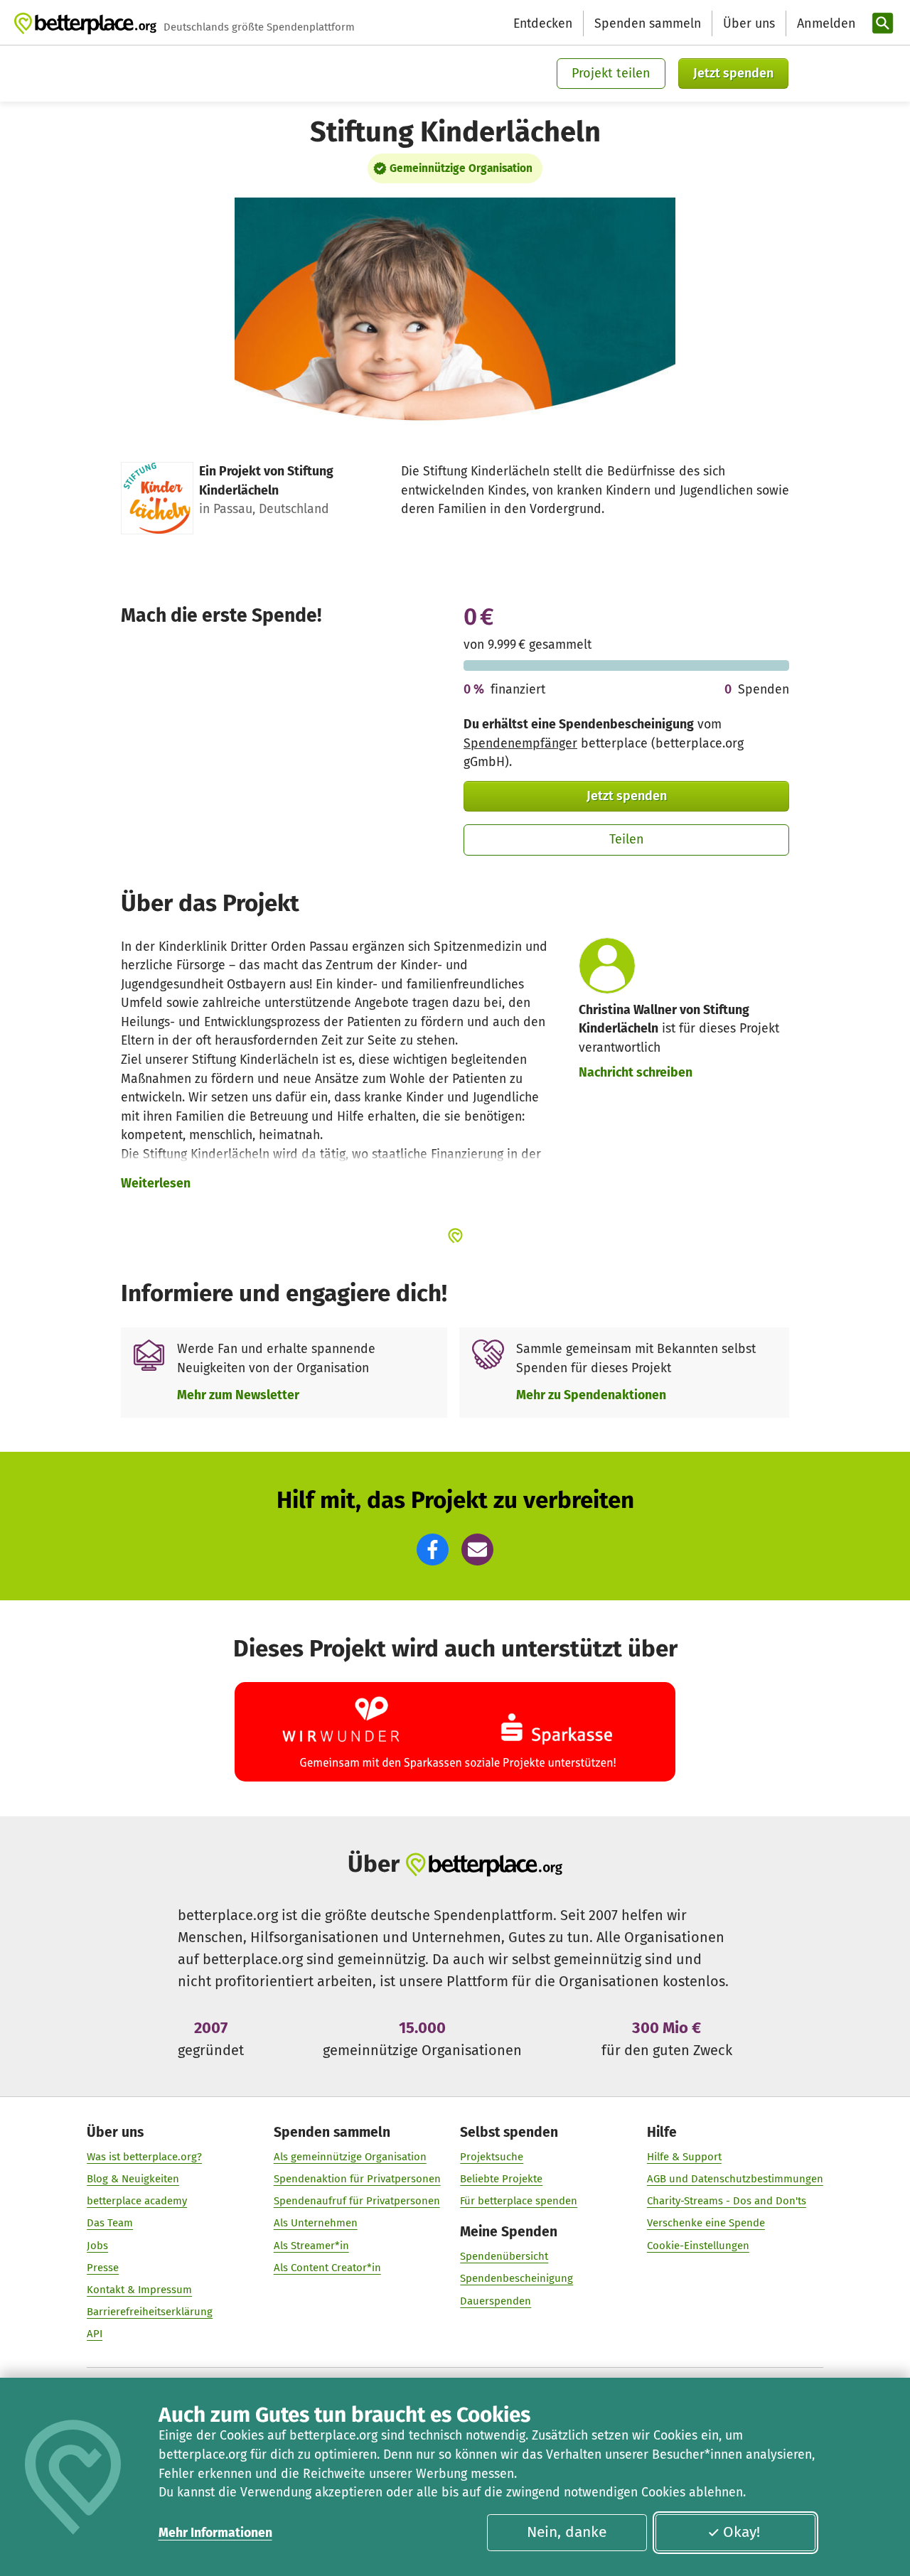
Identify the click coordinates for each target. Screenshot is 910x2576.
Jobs (97, 2246)
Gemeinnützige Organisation (461, 168)
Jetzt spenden (733, 73)
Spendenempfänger (520, 743)
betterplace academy (137, 2201)
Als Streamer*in (311, 2246)
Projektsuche (492, 2157)
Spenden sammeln (648, 23)
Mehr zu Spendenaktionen (591, 1395)
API (95, 2334)
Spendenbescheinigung (516, 2278)
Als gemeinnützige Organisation (350, 2157)
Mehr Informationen (215, 2533)
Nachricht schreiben (636, 1072)
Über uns (749, 23)
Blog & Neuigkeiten (133, 2179)
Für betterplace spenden (519, 2201)
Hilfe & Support (684, 2157)
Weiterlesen (156, 1183)
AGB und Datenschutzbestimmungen (735, 2179)
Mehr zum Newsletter (238, 1395)
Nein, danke (567, 2532)
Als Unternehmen (316, 2223)
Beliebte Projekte (501, 2179)
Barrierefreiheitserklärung (150, 2312)
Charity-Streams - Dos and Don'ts (727, 2201)
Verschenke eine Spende (706, 2223)
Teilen (627, 839)
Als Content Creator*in (327, 2268)
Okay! (742, 2532)
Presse (103, 2268)
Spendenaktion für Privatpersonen (357, 2179)
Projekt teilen (611, 73)
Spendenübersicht (504, 2256)
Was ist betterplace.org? (144, 2157)
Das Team (110, 2223)
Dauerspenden (496, 2301)
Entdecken (543, 23)
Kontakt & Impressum (139, 2290)
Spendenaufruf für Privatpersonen (357, 2201)
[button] (433, 1550)
